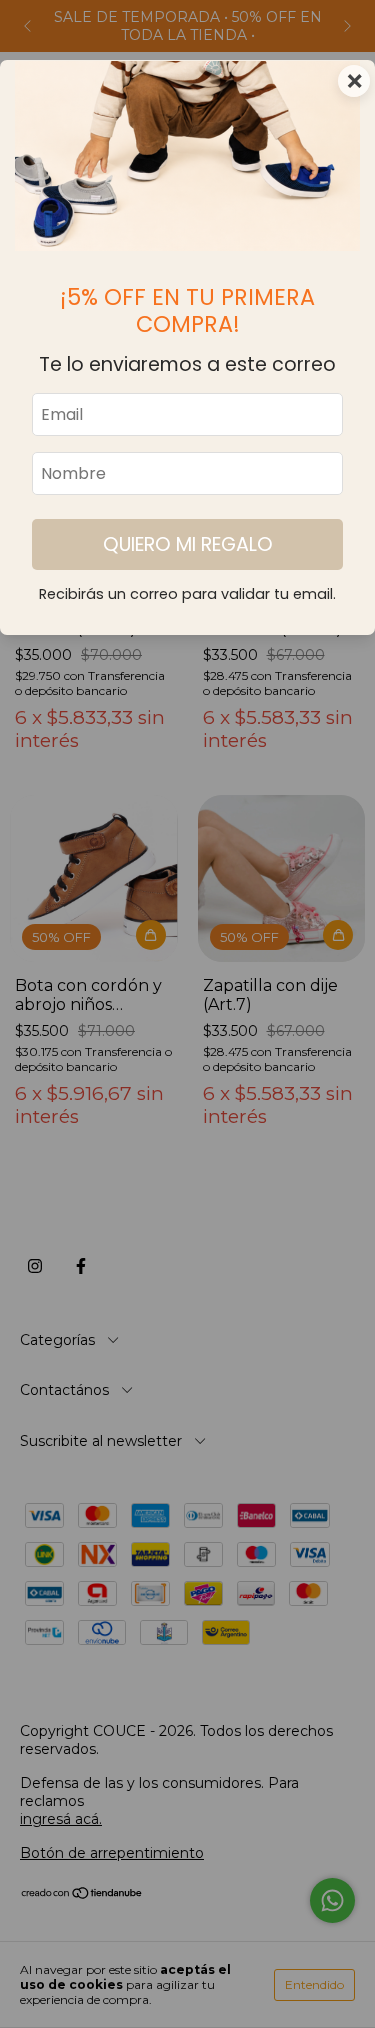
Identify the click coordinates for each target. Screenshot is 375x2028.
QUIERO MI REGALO (188, 544)
